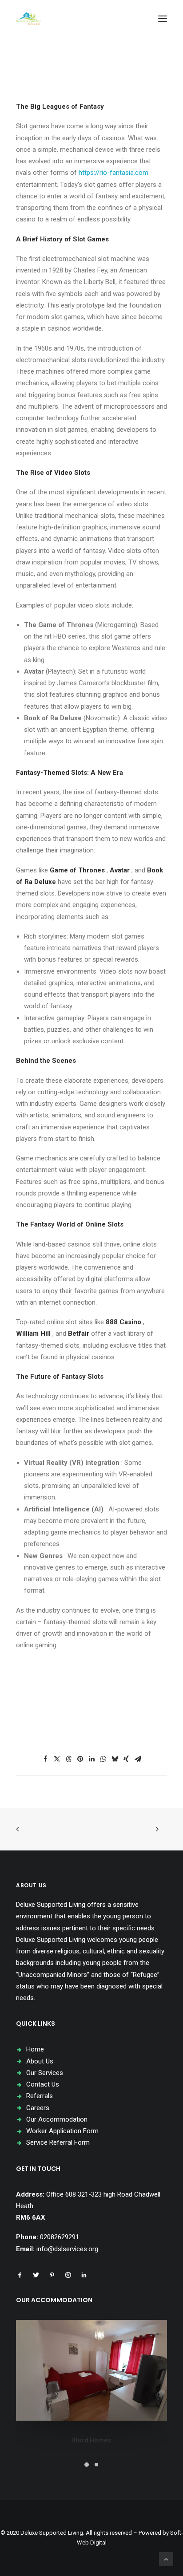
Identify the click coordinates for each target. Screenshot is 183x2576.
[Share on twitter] (57, 1759)
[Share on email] (138, 1759)
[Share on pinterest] (80, 1759)
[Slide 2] (96, 2465)
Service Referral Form (58, 2142)
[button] (163, 19)
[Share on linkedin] (91, 1759)
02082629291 (60, 2237)
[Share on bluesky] (115, 1759)
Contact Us (43, 2084)
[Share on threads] (68, 1759)
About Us (40, 2061)
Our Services (45, 2073)
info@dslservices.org (67, 2249)
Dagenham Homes (92, 2440)
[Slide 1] (87, 2465)
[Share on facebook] (45, 1759)
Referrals (40, 2096)
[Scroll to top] (166, 2559)
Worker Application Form (62, 2131)
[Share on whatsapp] (103, 1759)
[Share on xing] (126, 1759)
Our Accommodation (57, 2119)
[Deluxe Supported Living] (28, 19)
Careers (38, 2108)
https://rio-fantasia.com (113, 173)
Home (35, 2049)
